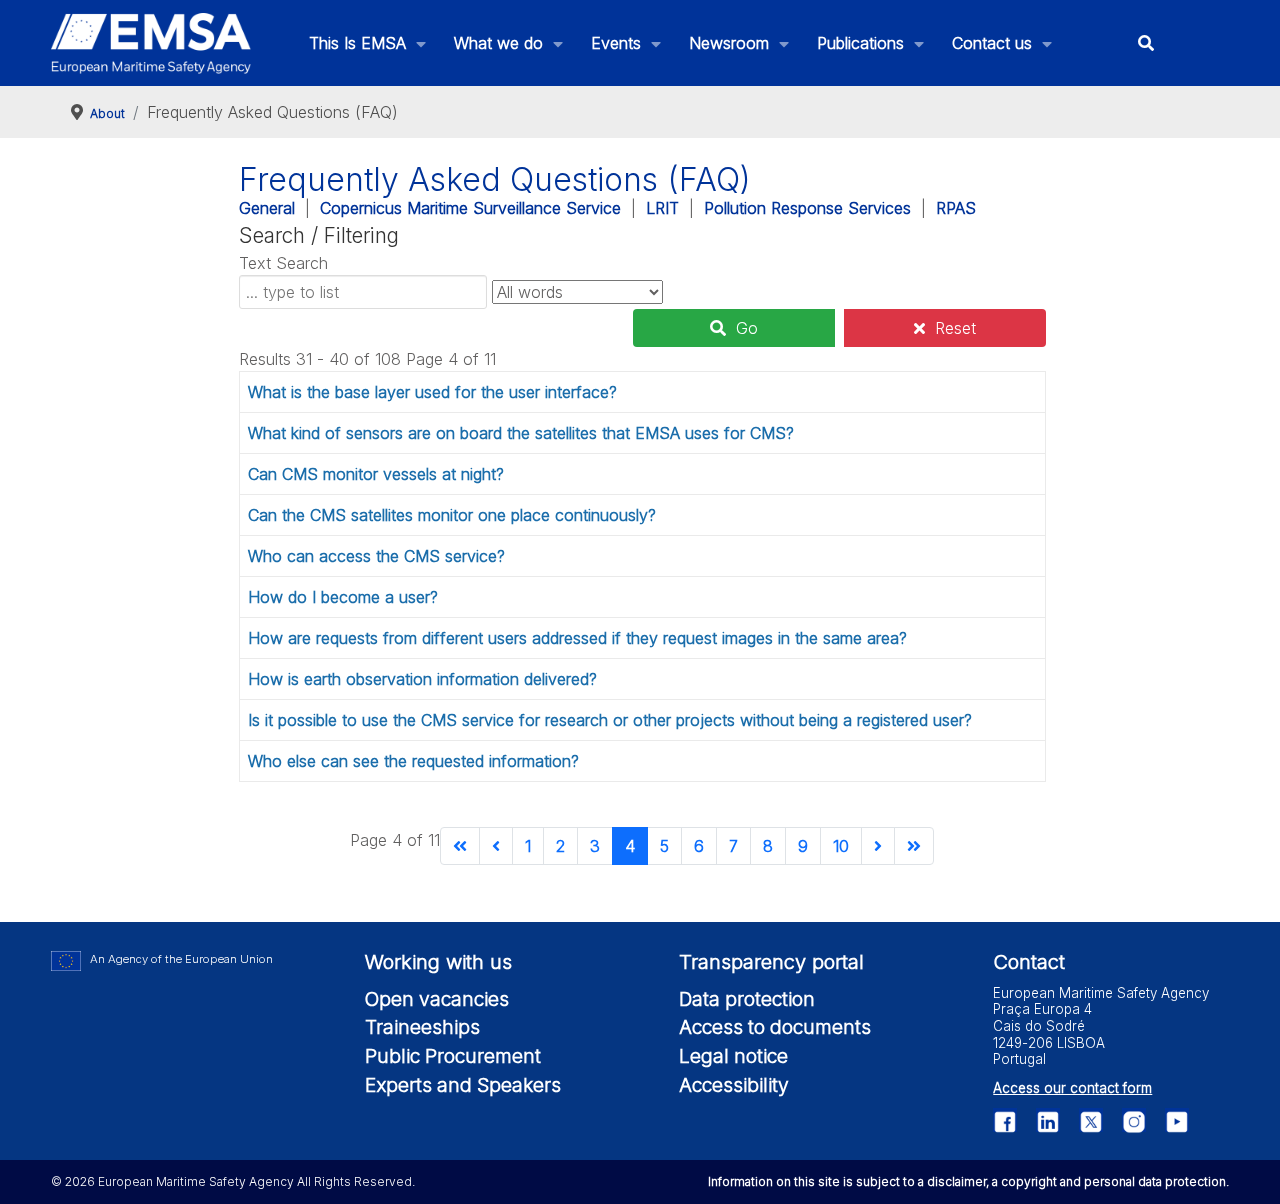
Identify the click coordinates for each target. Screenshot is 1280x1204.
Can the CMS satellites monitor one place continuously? (452, 515)
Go (747, 328)
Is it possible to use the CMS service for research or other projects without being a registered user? (610, 720)
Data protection (747, 999)
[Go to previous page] (496, 846)
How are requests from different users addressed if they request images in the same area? (577, 638)
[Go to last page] (914, 846)
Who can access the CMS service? (376, 556)
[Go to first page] (460, 846)
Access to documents (775, 1027)
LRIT (662, 208)
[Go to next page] (878, 846)
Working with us (438, 962)
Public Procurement (453, 1056)
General (267, 208)
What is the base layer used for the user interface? (432, 392)
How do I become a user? (343, 597)
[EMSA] (151, 43)
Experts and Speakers (463, 1085)
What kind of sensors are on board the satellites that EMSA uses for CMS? (521, 433)
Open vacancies (437, 999)
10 (841, 846)
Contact (1029, 962)
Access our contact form (1072, 1088)
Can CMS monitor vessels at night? (376, 474)
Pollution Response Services (807, 208)
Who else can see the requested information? (413, 761)
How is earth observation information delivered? (422, 679)
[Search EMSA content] (1146, 43)
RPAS (956, 208)
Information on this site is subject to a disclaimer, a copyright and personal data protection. (968, 1181)
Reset (955, 328)
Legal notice (733, 1056)
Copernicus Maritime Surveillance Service (470, 208)
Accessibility (734, 1085)
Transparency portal (771, 962)
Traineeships (422, 1027)
